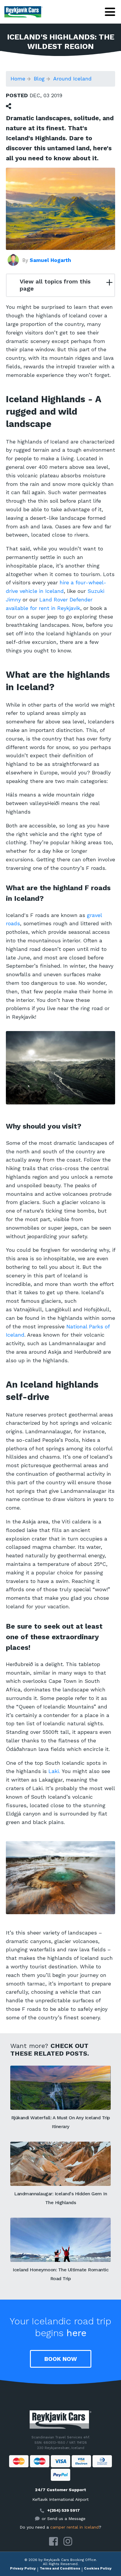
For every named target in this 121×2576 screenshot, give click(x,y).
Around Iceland (72, 79)
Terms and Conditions (60, 2568)
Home (18, 79)
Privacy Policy (23, 2568)
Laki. (54, 1771)
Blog (39, 79)
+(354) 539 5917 (64, 2510)
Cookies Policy (98, 2568)
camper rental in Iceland (74, 2527)
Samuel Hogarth (50, 260)
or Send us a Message (64, 2519)
